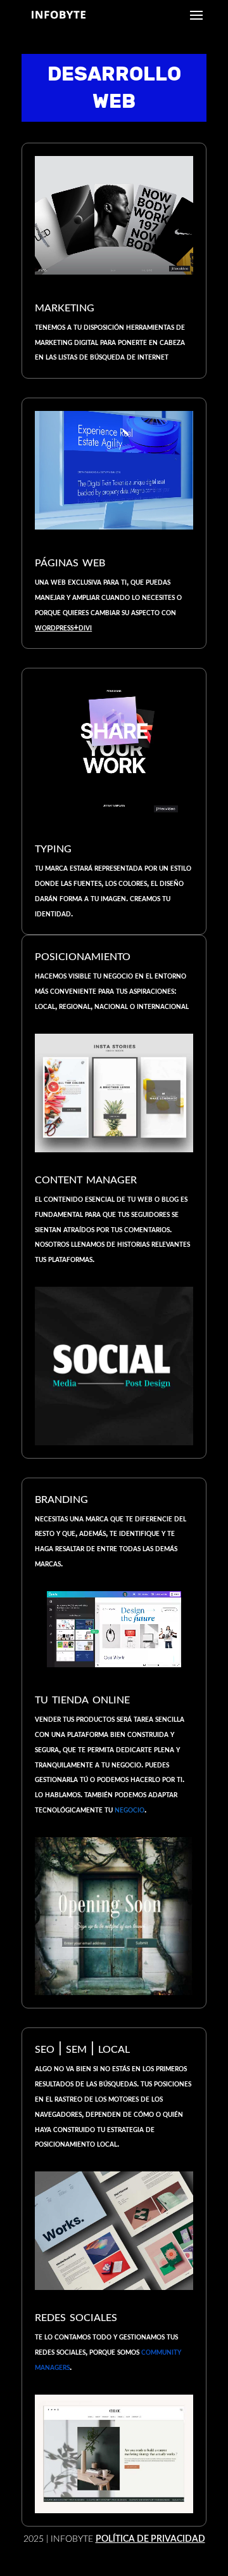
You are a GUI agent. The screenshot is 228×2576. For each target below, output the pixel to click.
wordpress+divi (63, 628)
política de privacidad (150, 2539)
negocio (130, 1810)
